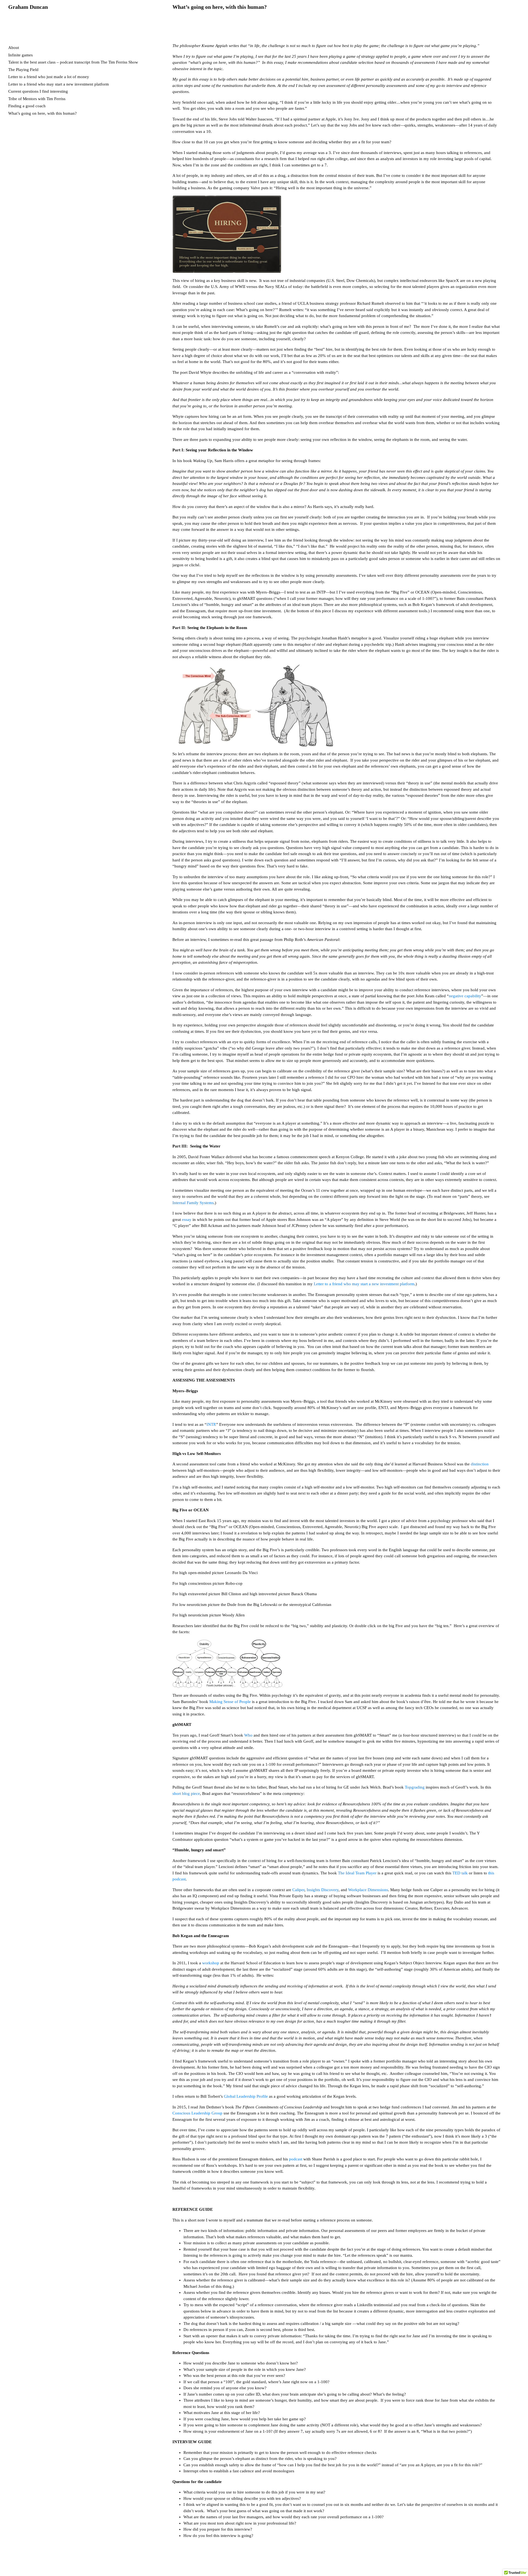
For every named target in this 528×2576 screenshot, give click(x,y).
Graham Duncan (28, 7)
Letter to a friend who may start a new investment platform (59, 84)
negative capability (465, 996)
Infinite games (20, 55)
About (14, 48)
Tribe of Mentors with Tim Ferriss (37, 99)
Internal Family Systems (193, 1203)
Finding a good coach (27, 106)
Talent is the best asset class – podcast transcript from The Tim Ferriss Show (73, 62)
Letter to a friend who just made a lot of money (49, 77)
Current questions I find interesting (38, 91)
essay (186, 1220)
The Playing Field (23, 70)
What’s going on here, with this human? (42, 113)
